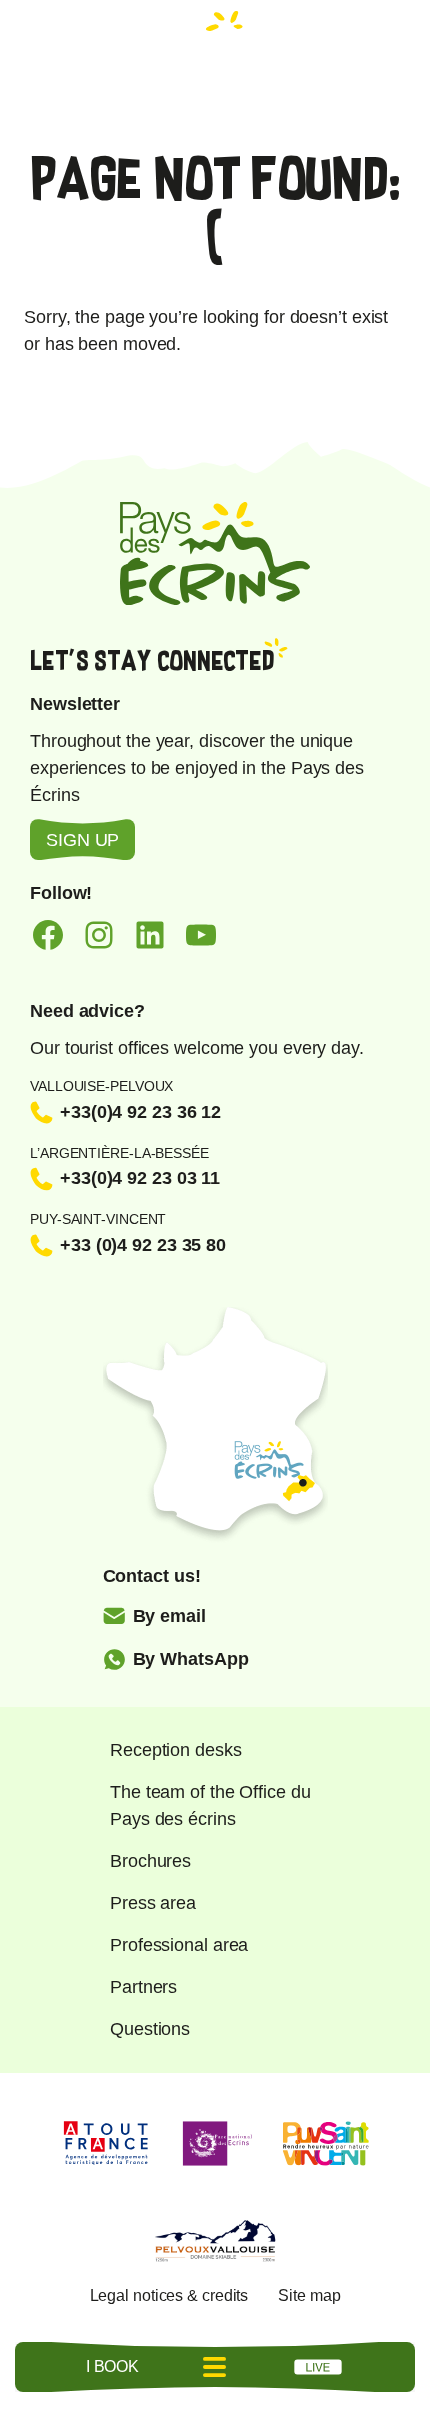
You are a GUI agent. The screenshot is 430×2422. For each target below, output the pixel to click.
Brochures (150, 1861)
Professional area (179, 1945)
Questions (150, 2029)
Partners (143, 1987)
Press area (153, 1903)
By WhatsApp (191, 1659)
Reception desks (176, 1750)
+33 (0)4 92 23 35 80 (143, 1245)
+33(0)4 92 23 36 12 (140, 1112)
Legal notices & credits (169, 2295)
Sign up (82, 840)
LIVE (318, 2367)
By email (169, 1616)
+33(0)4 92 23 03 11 (140, 1178)
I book (112, 2366)
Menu (215, 2367)
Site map (309, 2295)
